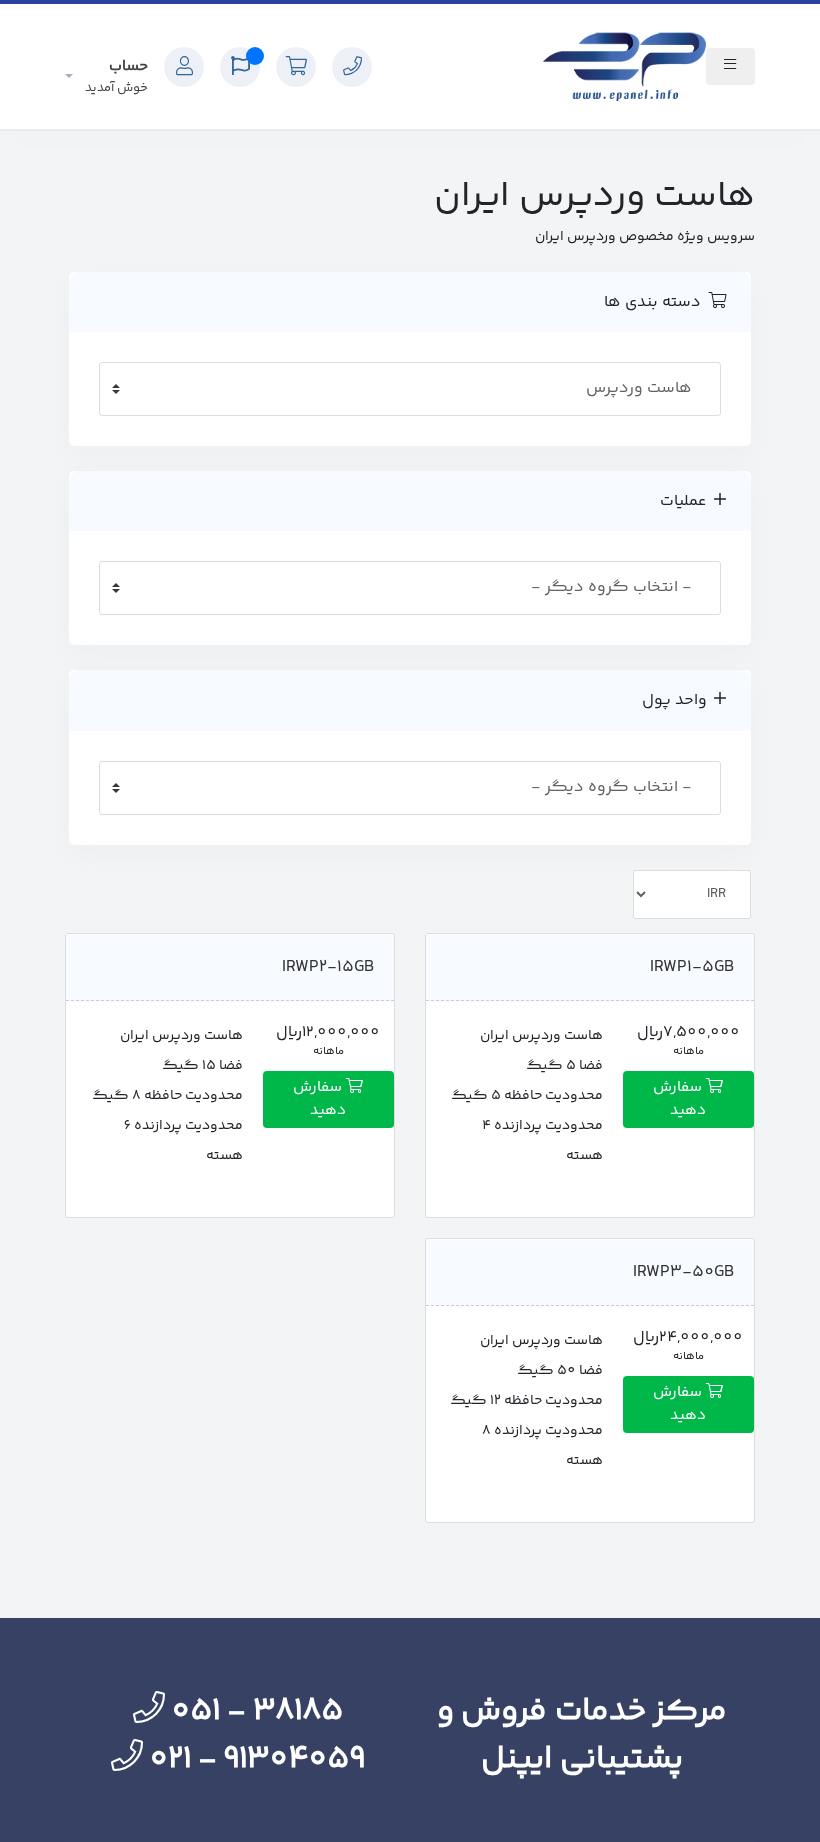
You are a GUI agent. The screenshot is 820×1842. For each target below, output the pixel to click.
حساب (116, 76)
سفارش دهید (679, 1099)
